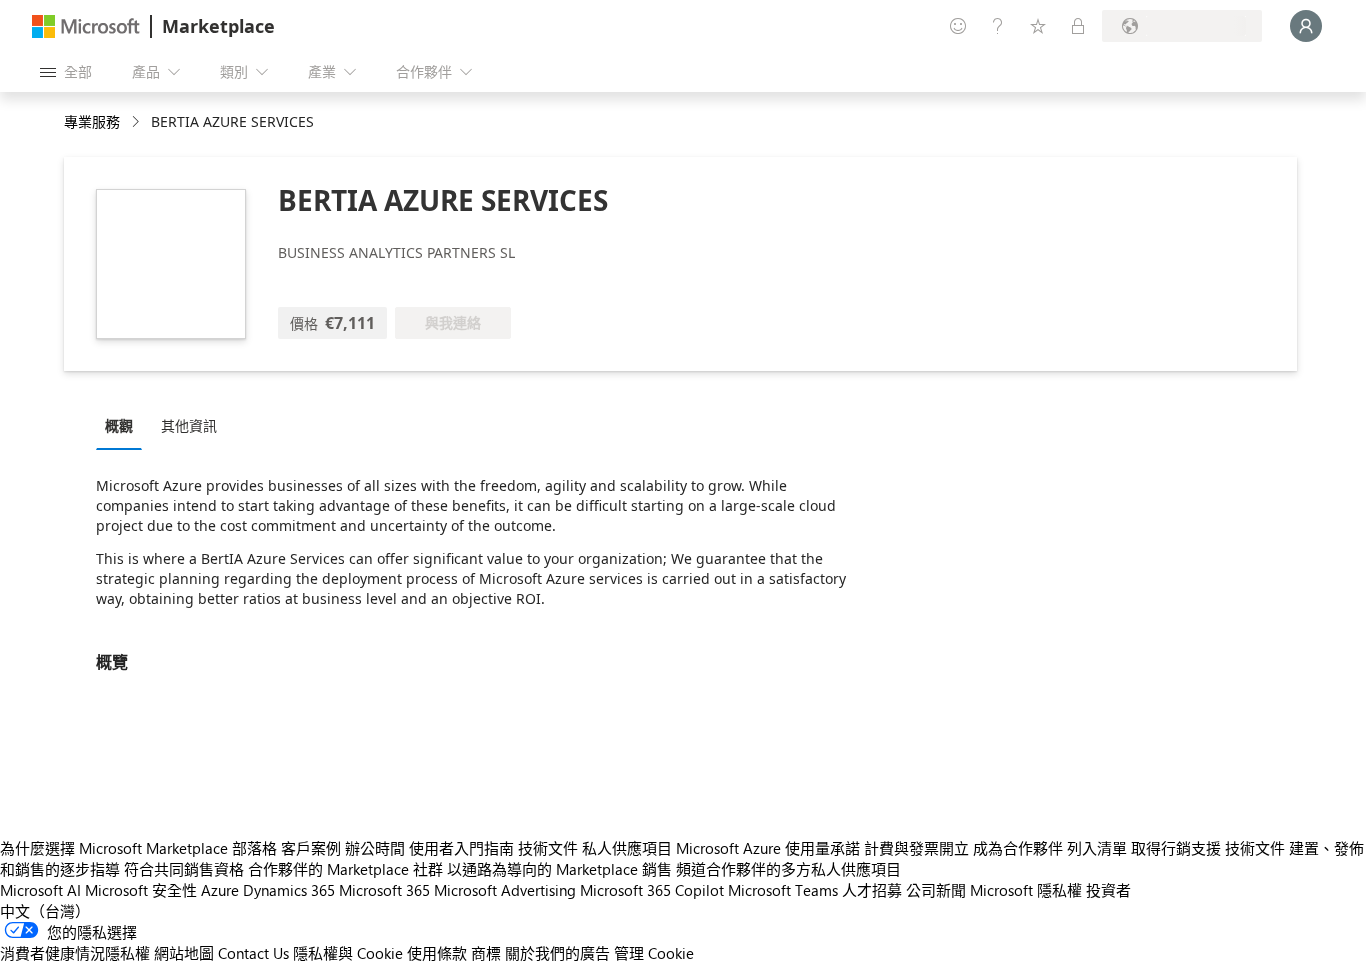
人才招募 (872, 890)
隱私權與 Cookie (348, 953)
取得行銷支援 (1176, 848)
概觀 (119, 425)
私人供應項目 (627, 848)
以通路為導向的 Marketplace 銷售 (559, 869)
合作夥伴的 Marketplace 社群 (345, 869)
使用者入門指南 (461, 848)
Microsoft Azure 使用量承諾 (768, 848)
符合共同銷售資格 (184, 869)
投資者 (1108, 890)
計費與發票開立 (916, 848)
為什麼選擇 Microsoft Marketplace (114, 848)
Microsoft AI (40, 890)
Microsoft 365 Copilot (652, 890)
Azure (220, 890)
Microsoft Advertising (505, 890)
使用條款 (437, 953)
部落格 (254, 848)
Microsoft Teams (783, 890)
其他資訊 (189, 425)
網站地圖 (184, 953)
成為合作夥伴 (1018, 848)
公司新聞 (936, 890)
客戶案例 (311, 848)
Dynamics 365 (289, 890)
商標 (486, 953)
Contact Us (253, 953)
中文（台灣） (45, 911)
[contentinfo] (137, 122)
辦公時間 (375, 848)
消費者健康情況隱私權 (75, 953)
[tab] (124, 425)
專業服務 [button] (92, 121)
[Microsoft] (86, 26)
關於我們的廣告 (557, 953)
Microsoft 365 (384, 890)
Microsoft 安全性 (141, 890)
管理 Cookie (654, 953)
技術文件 (548, 848)
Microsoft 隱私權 (1026, 890)
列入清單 (1097, 848)
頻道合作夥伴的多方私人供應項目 (788, 869)
